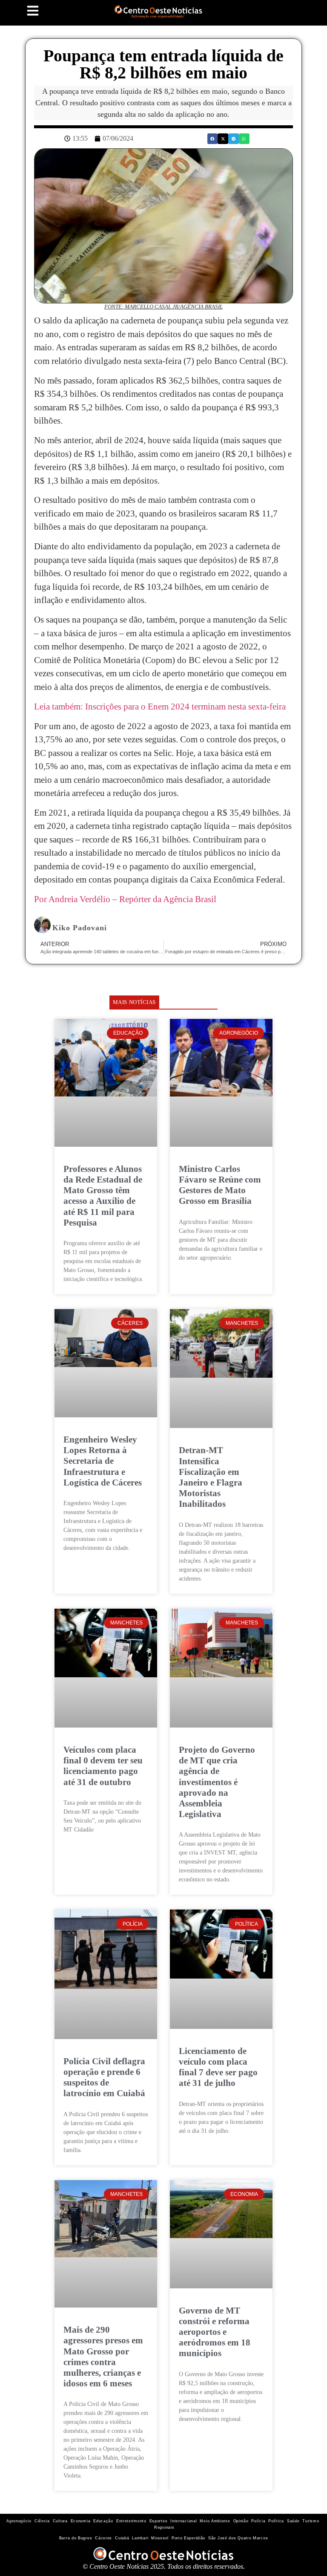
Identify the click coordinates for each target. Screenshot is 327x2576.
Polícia (258, 2521)
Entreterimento (131, 2521)
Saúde (293, 2521)
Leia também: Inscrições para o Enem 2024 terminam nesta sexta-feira (160, 707)
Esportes (159, 2521)
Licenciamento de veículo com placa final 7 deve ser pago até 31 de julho (218, 2067)
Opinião (241, 2521)
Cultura (60, 2521)
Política (276, 2521)
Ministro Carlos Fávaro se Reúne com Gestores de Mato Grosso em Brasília (220, 1185)
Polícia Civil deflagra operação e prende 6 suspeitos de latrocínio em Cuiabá (104, 2077)
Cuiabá (122, 2538)
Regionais (164, 2527)
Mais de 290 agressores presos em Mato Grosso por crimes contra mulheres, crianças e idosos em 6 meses (103, 2357)
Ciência (42, 2521)
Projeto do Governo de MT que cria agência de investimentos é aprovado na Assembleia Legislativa (217, 1782)
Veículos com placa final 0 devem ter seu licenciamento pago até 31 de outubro (103, 1766)
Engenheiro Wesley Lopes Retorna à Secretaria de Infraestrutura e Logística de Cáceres (103, 1461)
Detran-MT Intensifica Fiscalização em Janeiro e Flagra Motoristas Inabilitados (211, 1477)
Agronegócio (19, 2521)
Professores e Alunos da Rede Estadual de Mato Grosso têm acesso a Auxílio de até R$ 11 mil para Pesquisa (103, 1196)
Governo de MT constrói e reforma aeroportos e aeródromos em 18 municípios (215, 2332)
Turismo (311, 2521)
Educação (103, 2521)
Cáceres (103, 2538)
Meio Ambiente (215, 2521)
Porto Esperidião (188, 2538)
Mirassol (160, 2538)
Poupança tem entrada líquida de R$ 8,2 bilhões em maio (163, 64)
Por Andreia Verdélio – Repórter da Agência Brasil (125, 899)
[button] (213, 139)
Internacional (184, 2521)
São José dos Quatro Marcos (238, 2538)
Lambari (140, 2538)
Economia (81, 2521)
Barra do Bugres (76, 2538)
